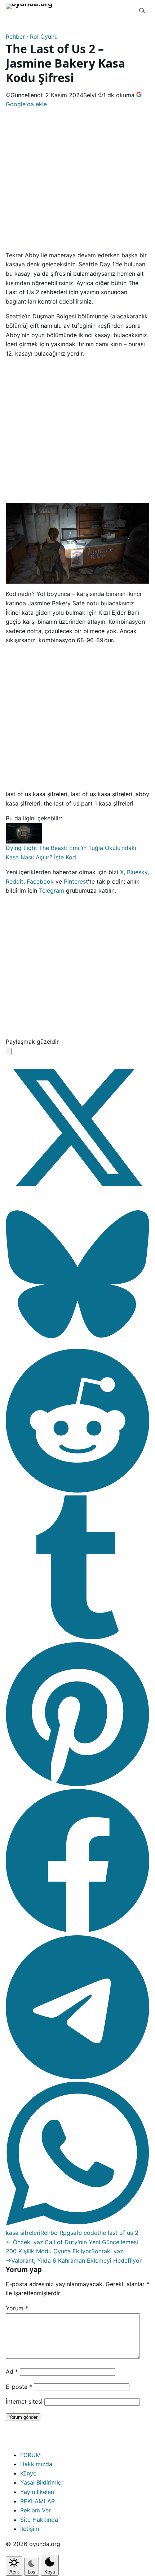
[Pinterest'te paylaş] (77, 1784)
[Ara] (142, 11)
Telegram (52, 890)
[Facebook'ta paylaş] (77, 1930)
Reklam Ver (36, 2510)
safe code (84, 2233)
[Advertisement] (77, 179)
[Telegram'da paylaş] (77, 2077)
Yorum (17, 2308)
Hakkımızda (36, 2464)
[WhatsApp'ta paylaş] (77, 2223)
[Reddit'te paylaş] (77, 1490)
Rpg (65, 2233)
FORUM (30, 2455)
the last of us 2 (118, 2233)
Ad (12, 2371)
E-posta (19, 2387)
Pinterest (76, 881)
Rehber (15, 37)
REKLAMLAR (37, 2501)
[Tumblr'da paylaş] (77, 1637)
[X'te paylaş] (77, 1197)
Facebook (40, 881)
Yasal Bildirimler (42, 2482)
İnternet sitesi (24, 2401)
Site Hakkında (39, 2520)
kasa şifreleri (23, 2233)
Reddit (15, 881)
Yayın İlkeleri (37, 2492)
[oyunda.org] (32, 11)
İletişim (30, 2529)
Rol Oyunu (44, 37)
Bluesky (137, 872)
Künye (28, 2473)
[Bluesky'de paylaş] (77, 1344)
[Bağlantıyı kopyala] (9, 1051)
